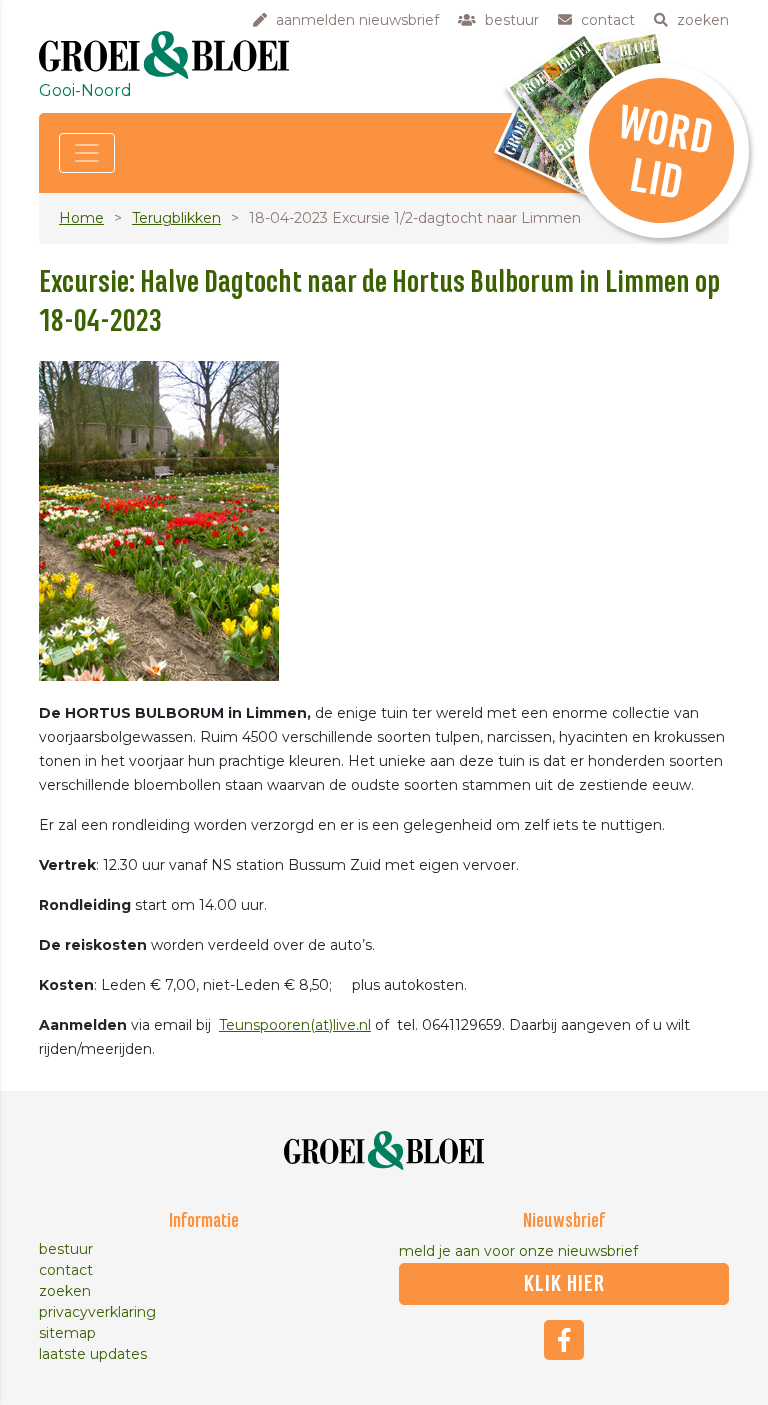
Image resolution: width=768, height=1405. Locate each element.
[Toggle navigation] (87, 153)
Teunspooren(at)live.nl (295, 1025)
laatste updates (93, 1354)
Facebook (564, 1340)
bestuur (66, 1249)
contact (66, 1270)
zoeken (65, 1291)
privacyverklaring (97, 1312)
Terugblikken (176, 218)
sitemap (67, 1333)
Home (81, 218)
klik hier (564, 1284)
